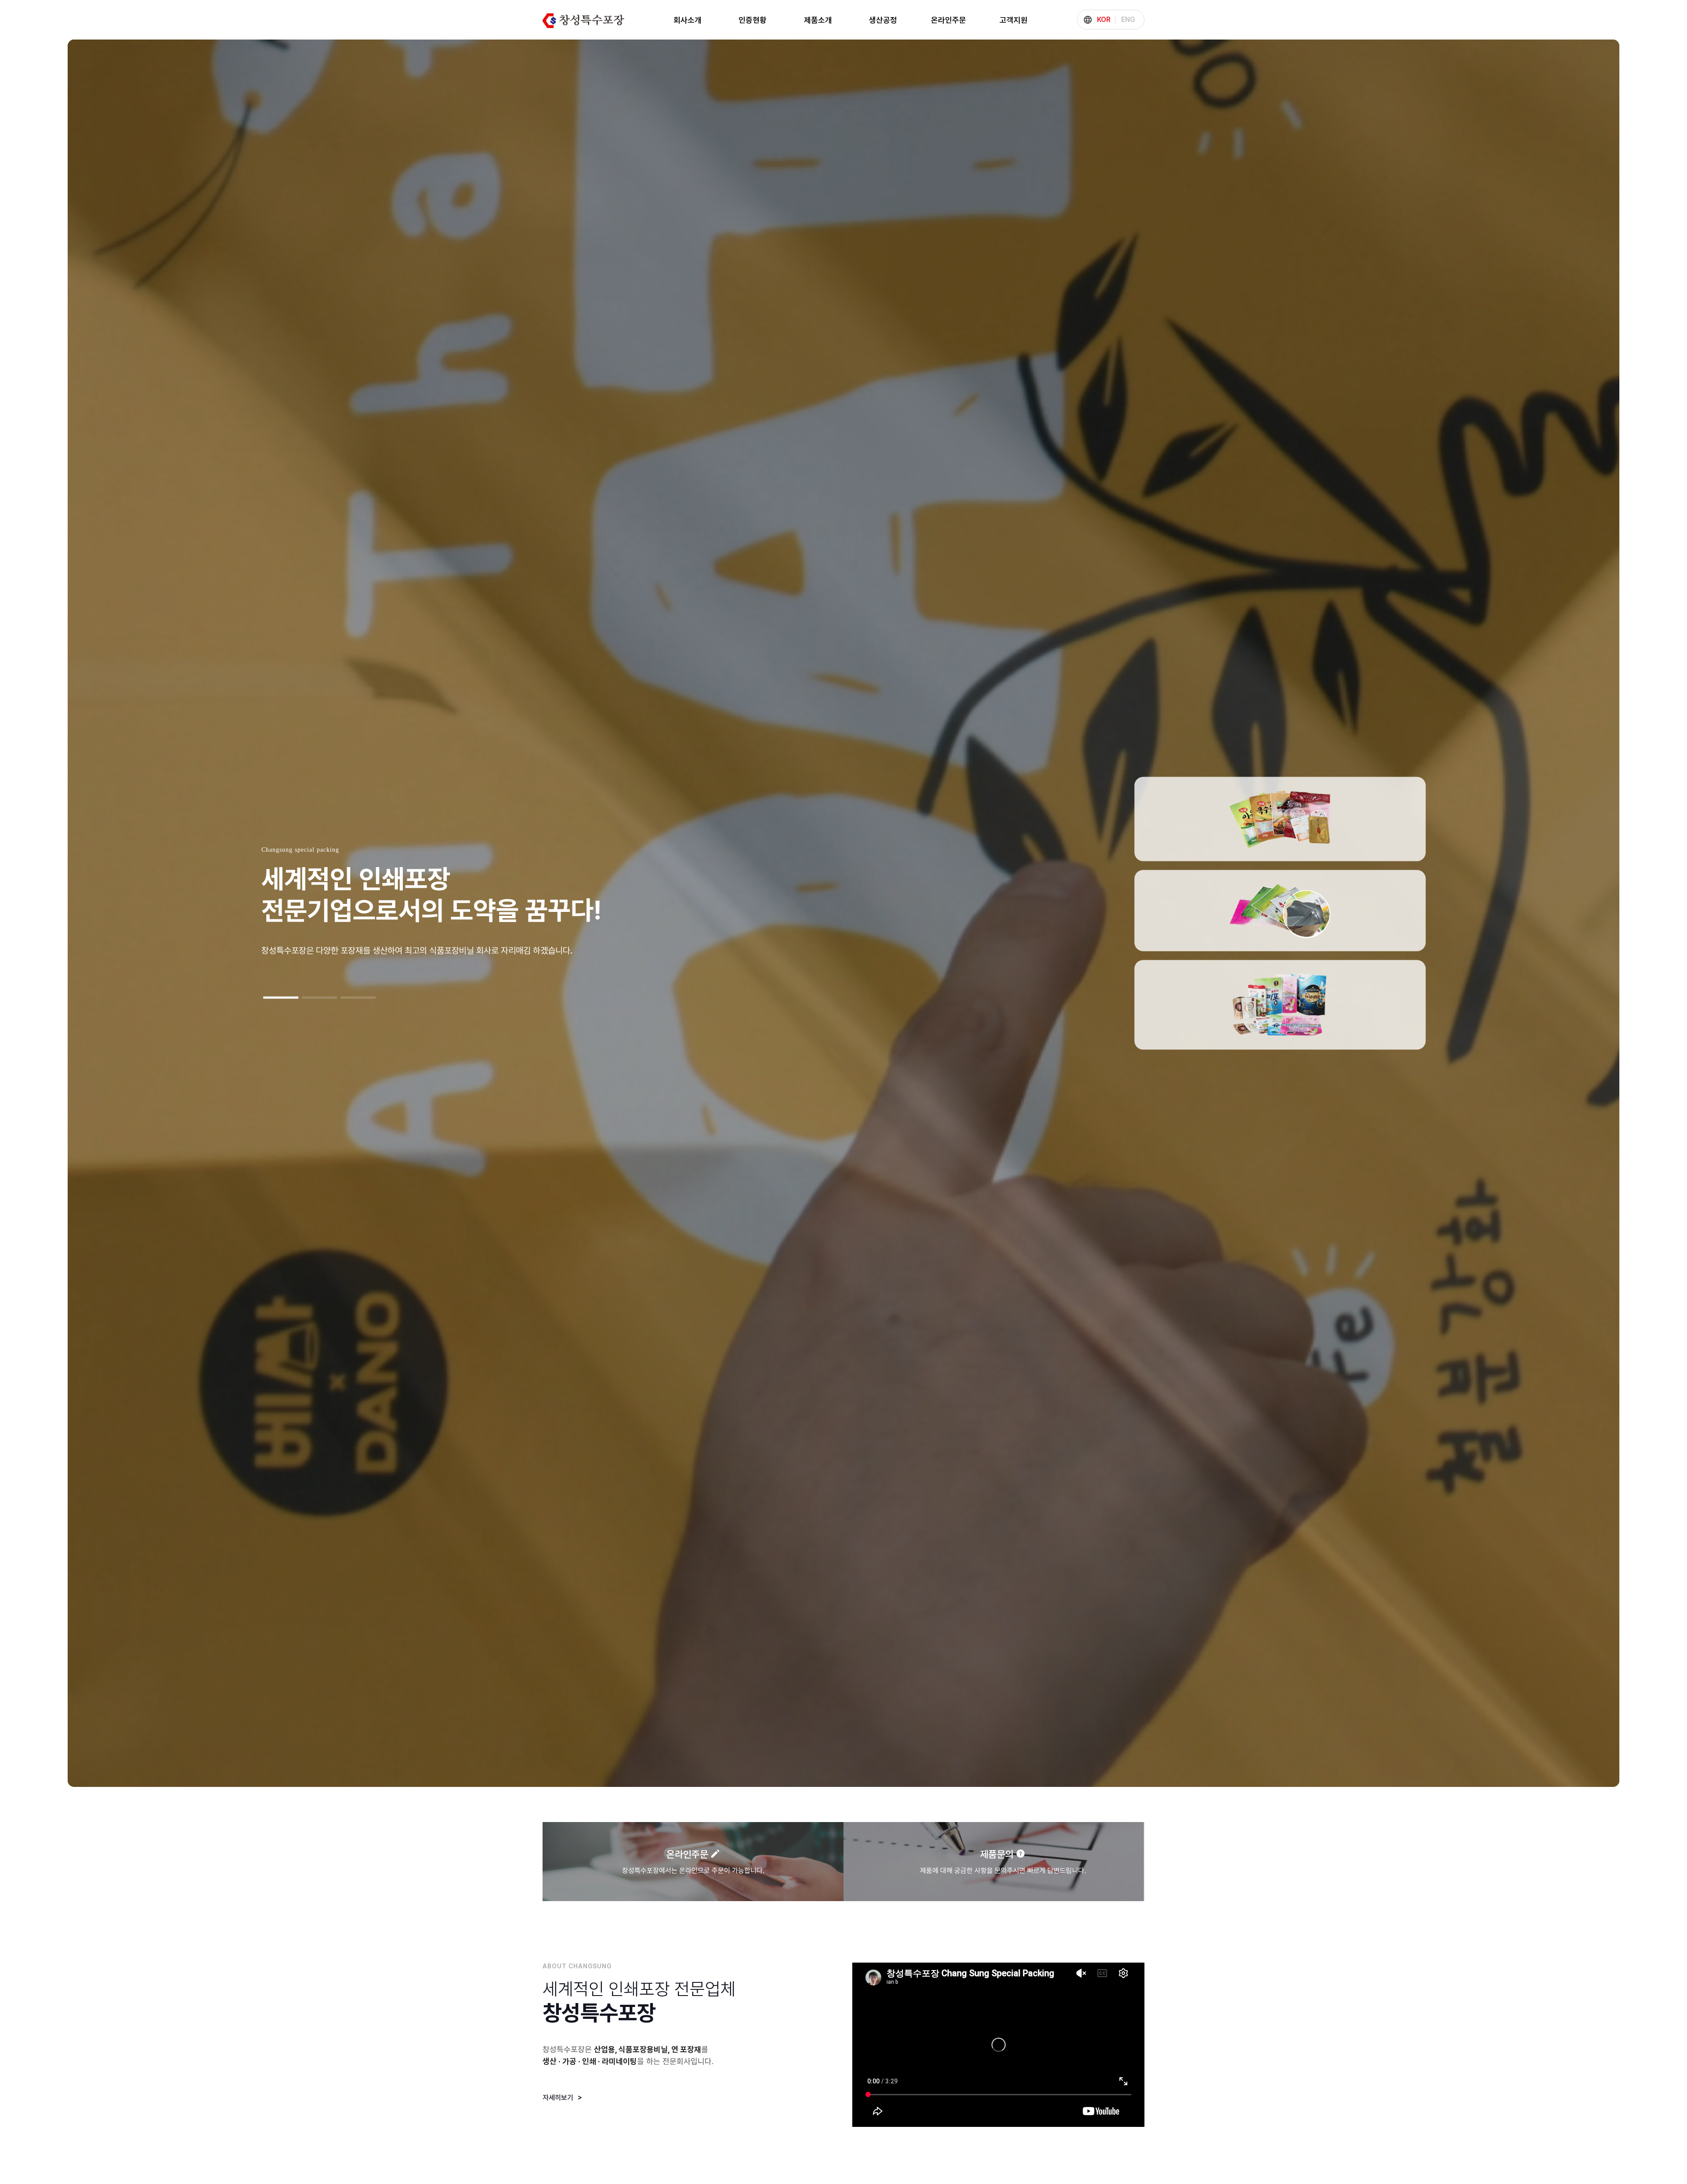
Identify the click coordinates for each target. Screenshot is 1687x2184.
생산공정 (883, 20)
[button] (281, 998)
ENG (1128, 20)
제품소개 (818, 20)
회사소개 (688, 20)
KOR (1104, 20)
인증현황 (753, 20)
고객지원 (1014, 20)
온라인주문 (948, 20)
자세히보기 (558, 2098)
